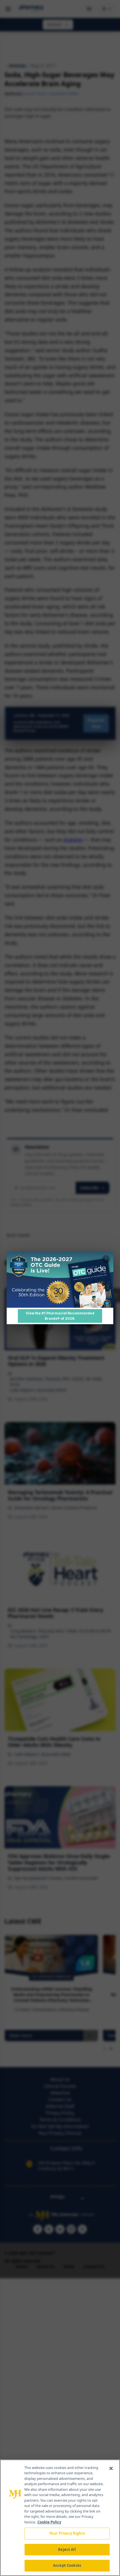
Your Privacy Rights (67, 2533)
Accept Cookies (67, 2565)
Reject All (67, 2549)
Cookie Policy (49, 2522)
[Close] (111, 2468)
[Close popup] (106, 1259)
